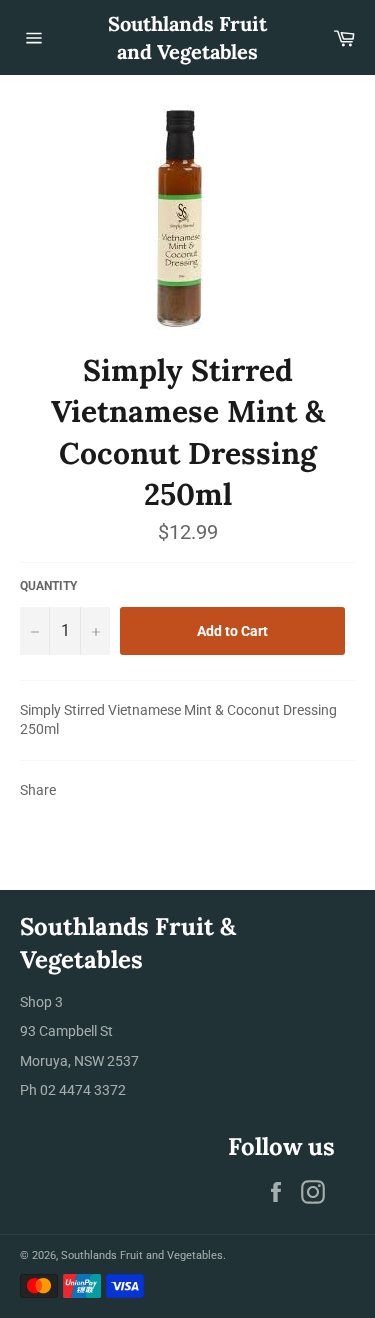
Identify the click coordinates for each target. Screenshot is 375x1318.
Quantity (48, 586)
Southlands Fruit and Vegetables (187, 37)
